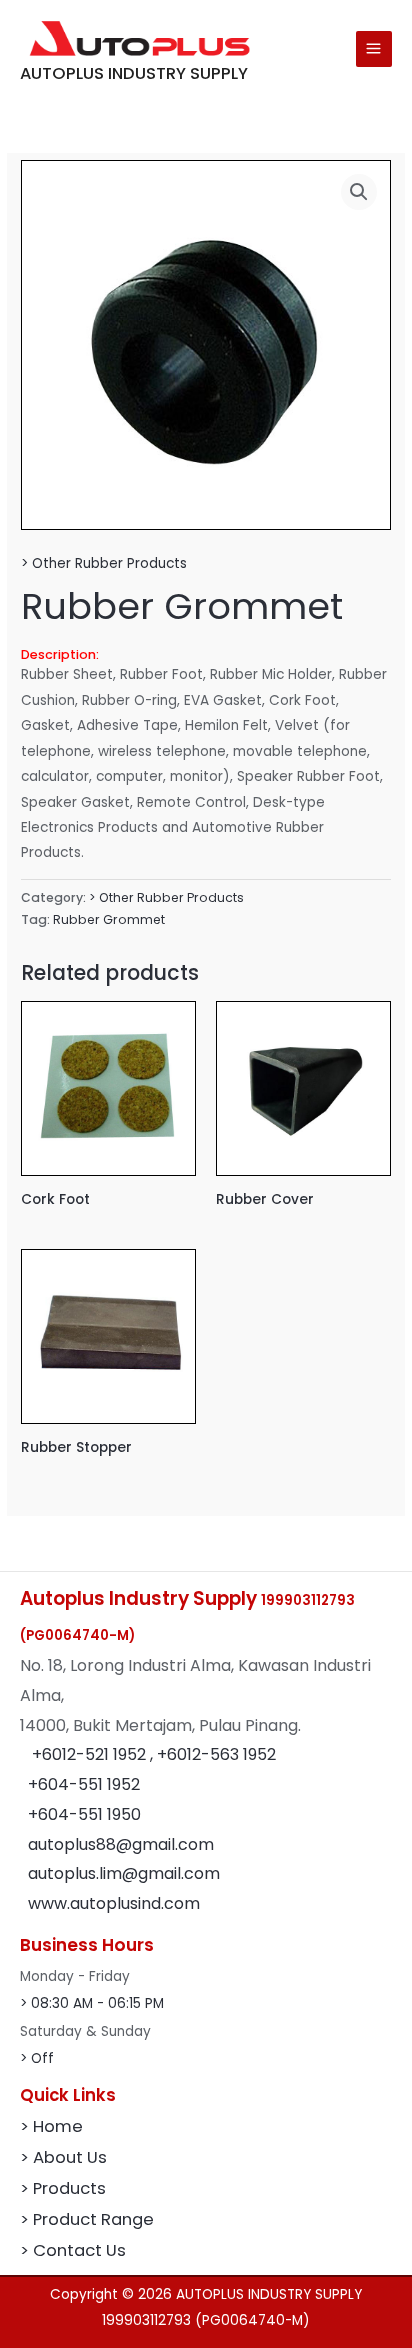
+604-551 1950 (84, 1814)
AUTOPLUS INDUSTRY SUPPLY (134, 73)
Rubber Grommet (109, 919)
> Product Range (87, 2219)
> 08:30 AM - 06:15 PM (92, 2003)
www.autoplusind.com (114, 1903)
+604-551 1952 (84, 1784)
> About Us (63, 2157)
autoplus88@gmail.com (121, 1844)
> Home (51, 2126)
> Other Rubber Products (104, 563)
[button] (359, 192)
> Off (37, 2058)
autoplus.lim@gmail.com (124, 1873)
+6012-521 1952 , (94, 1754)
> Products (63, 2188)
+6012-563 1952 (216, 1754)
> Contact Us (73, 2250)
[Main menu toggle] (374, 49)
